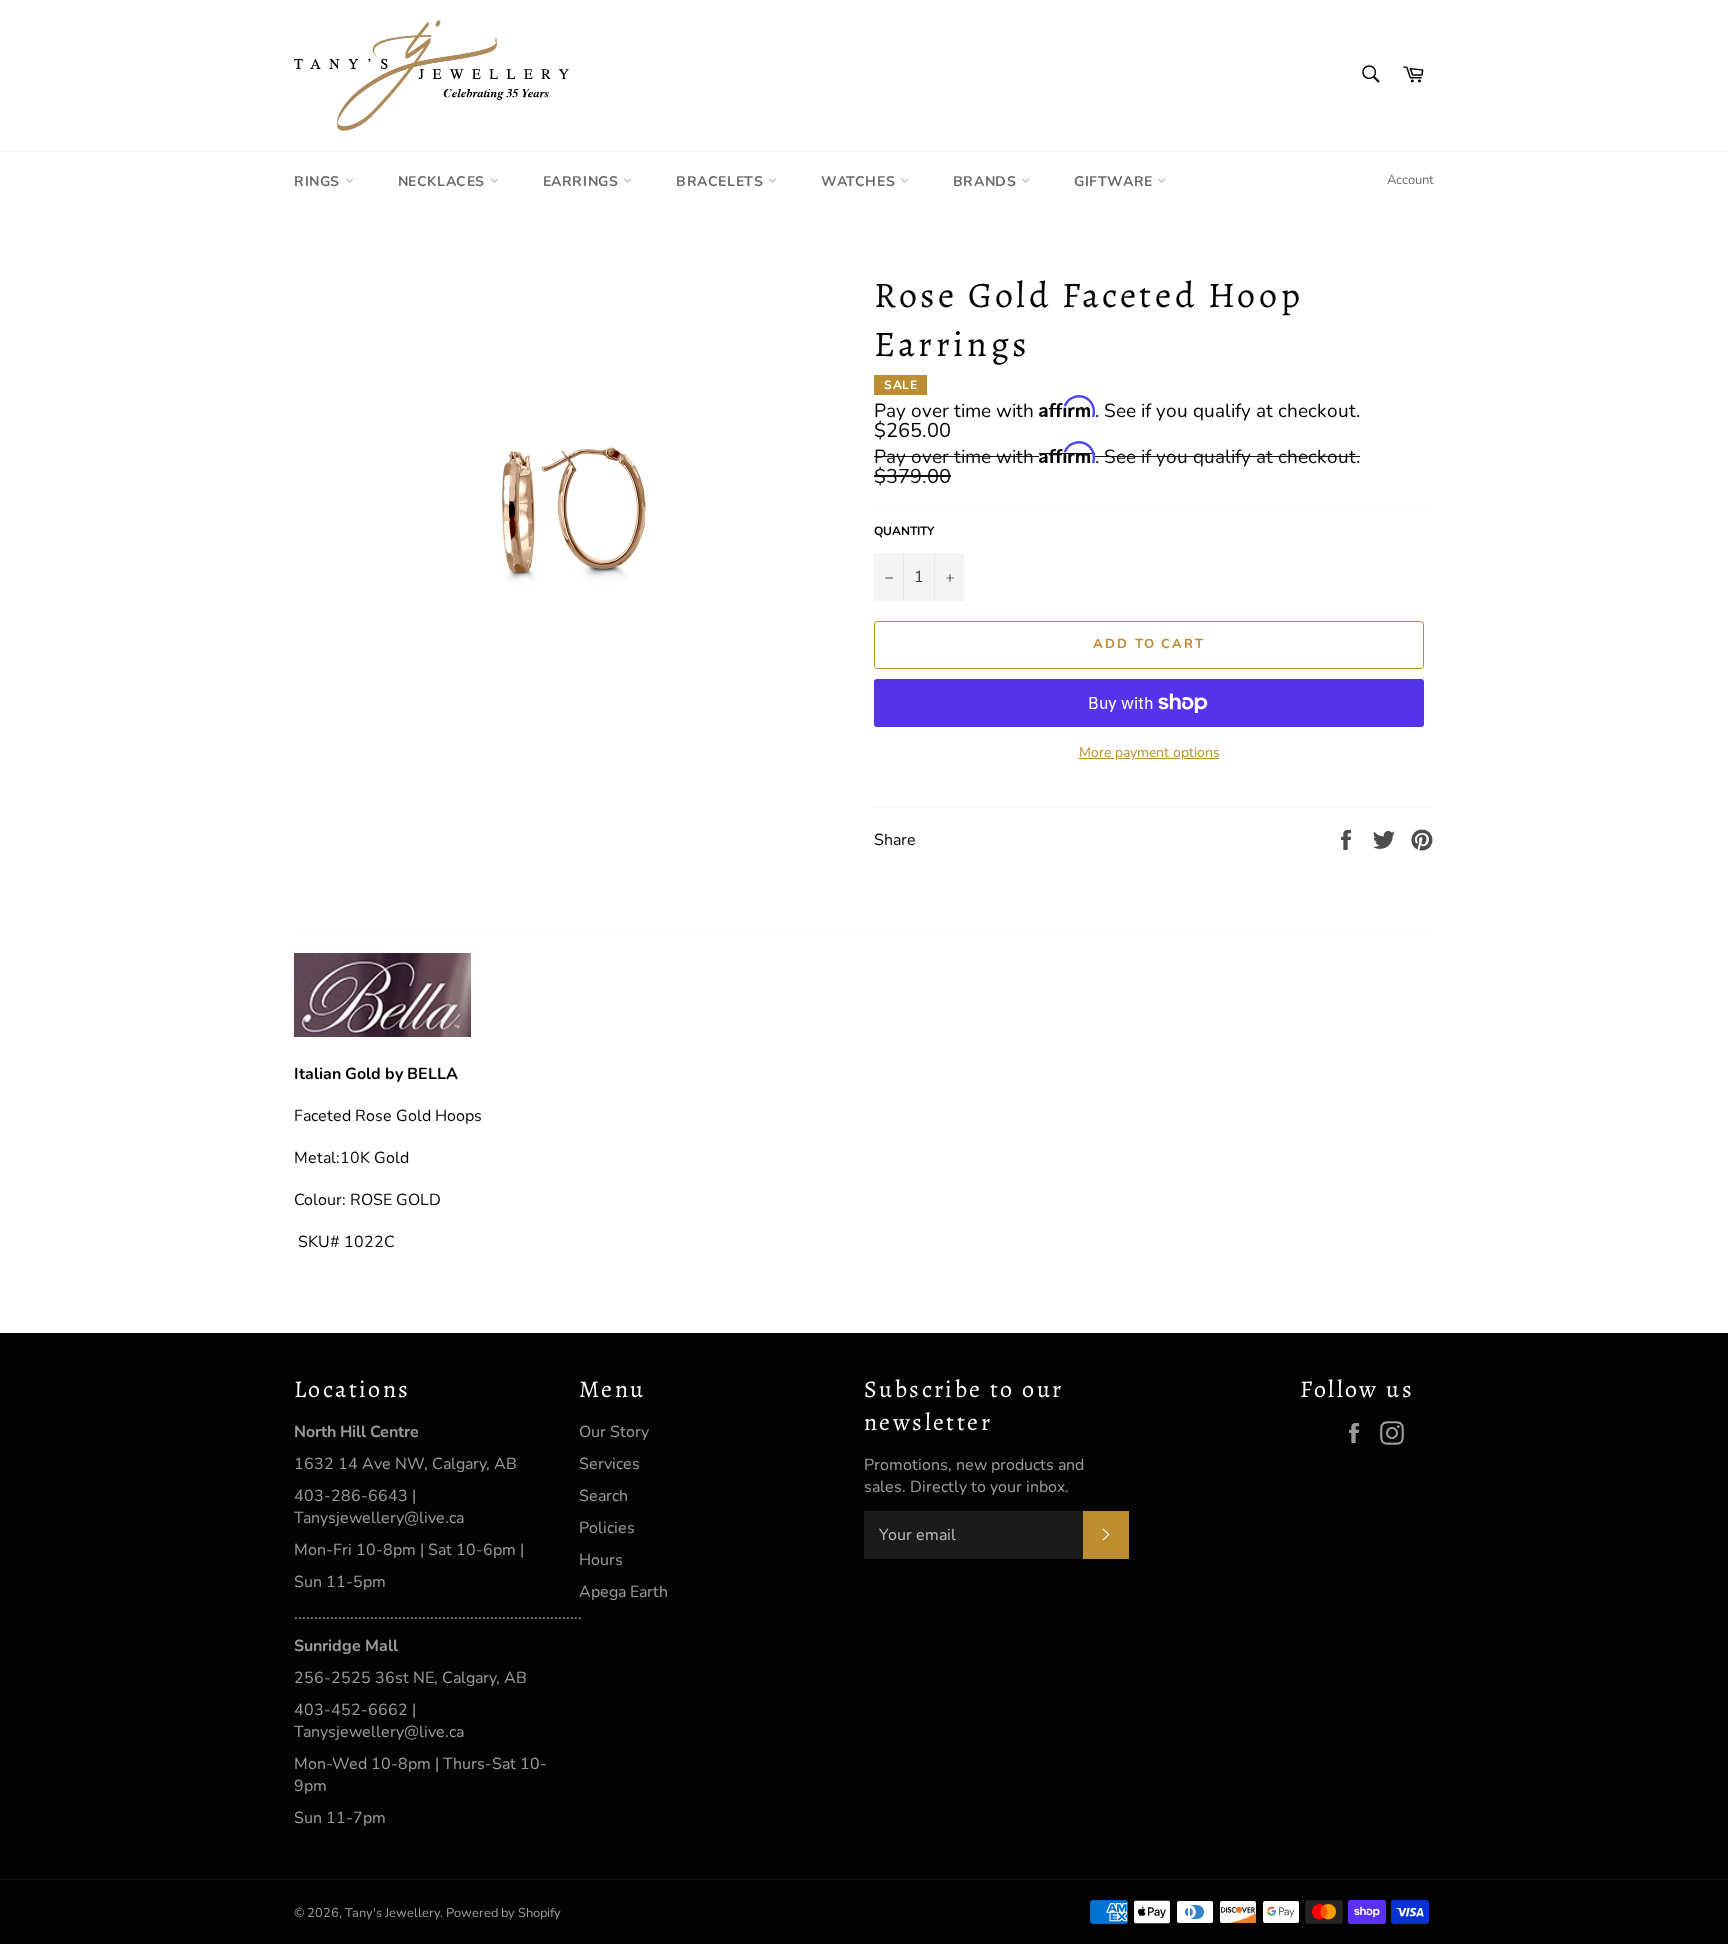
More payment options (1149, 752)
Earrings (583, 181)
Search (603, 1496)
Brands (987, 181)
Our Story (614, 1432)
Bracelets (722, 181)
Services (609, 1464)
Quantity (904, 531)
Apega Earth (623, 1592)
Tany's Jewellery (392, 1913)
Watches (860, 181)
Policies (607, 1528)
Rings (319, 181)
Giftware (1115, 181)
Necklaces (444, 181)
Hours (601, 1560)
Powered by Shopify (503, 1913)
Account (1410, 180)
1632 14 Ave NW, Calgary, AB (405, 1464)
